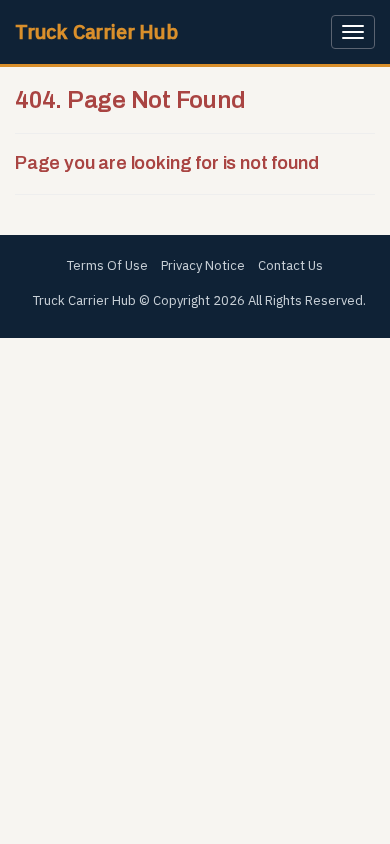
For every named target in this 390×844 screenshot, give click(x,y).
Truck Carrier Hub (96, 31)
